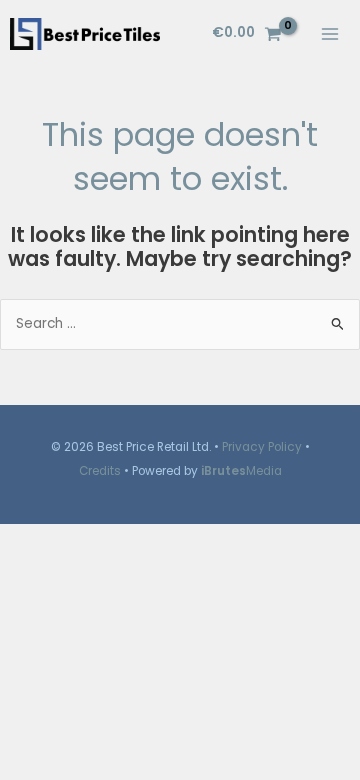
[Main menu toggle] (330, 33)
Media (241, 471)
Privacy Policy (262, 447)
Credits (100, 471)
